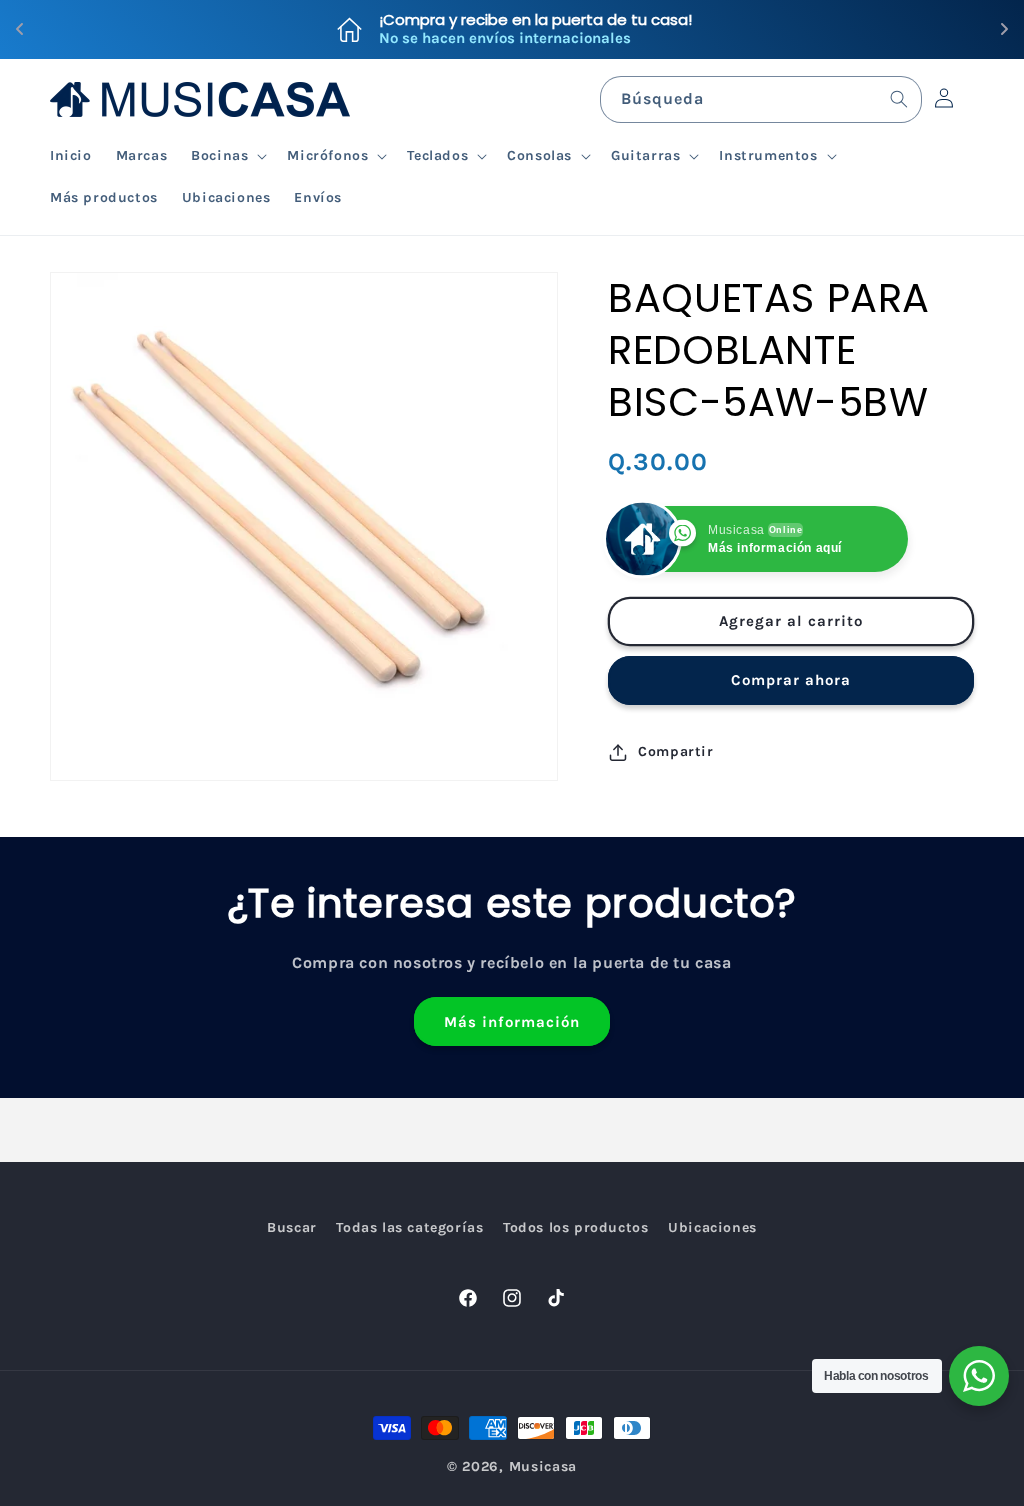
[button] (227, 156)
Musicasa (543, 1466)
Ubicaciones (712, 1227)
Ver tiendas (634, 29)
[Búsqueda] (899, 99)
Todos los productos (575, 1227)
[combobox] (761, 99)
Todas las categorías (409, 1227)
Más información (512, 1022)
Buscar (292, 1227)
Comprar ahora (791, 680)
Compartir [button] (675, 751)
